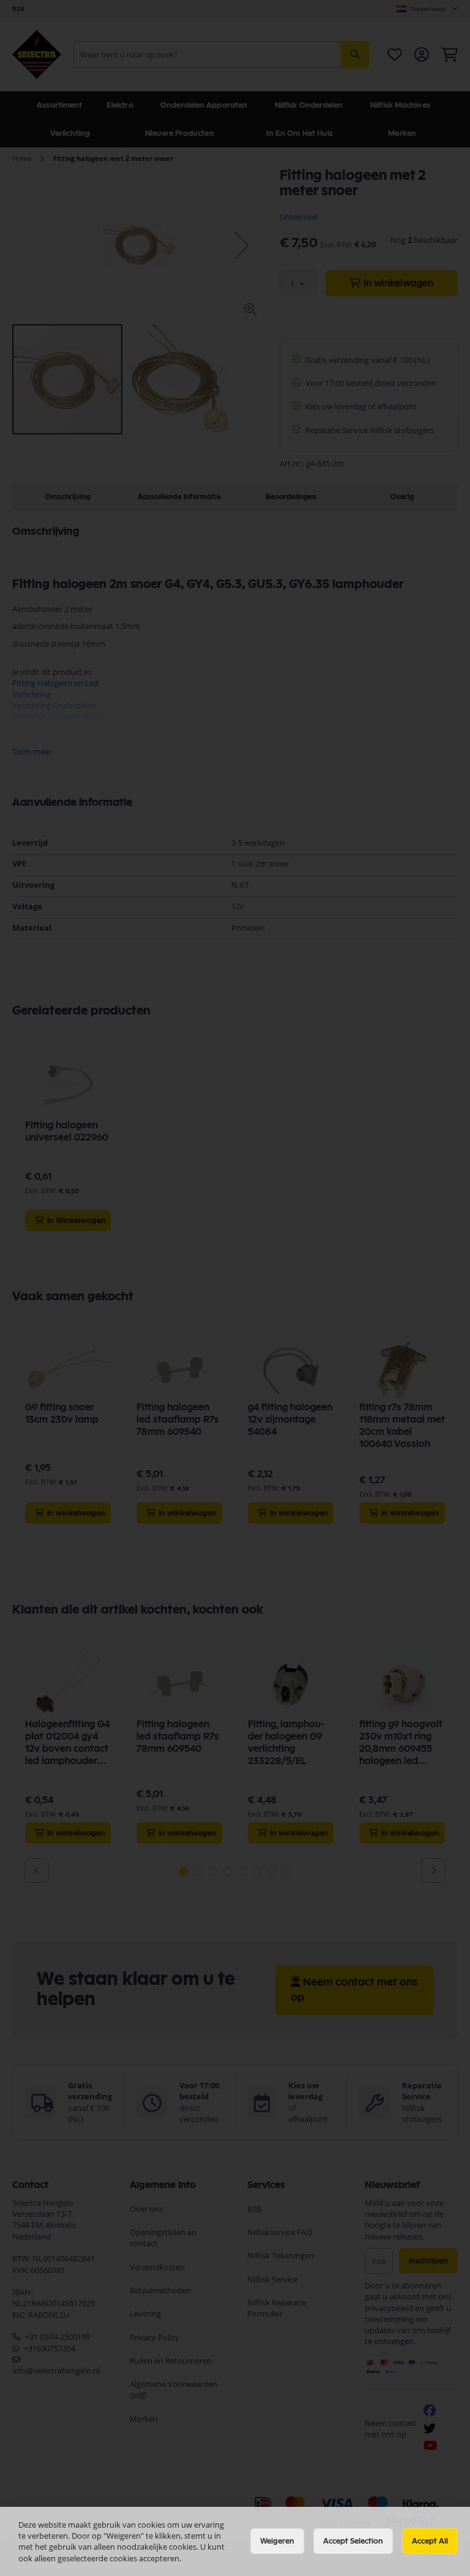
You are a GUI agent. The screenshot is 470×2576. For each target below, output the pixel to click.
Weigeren (277, 2541)
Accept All (430, 2541)
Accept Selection (353, 2541)
